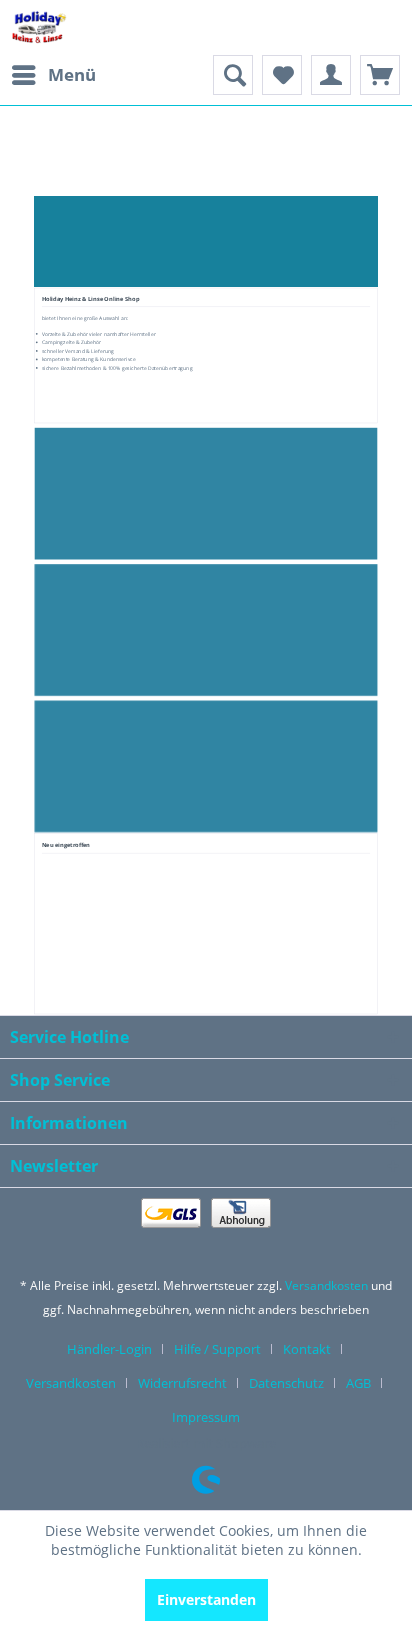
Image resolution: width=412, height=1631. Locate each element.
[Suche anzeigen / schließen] (233, 75)
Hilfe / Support (217, 1349)
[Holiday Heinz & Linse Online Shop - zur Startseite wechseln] (39, 27)
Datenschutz (286, 1383)
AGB (358, 1383)
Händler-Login (109, 1349)
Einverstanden (206, 1599)
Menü (72, 74)
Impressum (206, 1417)
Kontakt (307, 1349)
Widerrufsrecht (182, 1383)
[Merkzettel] (282, 75)
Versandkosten (326, 1285)
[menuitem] (53, 75)
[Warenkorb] (380, 75)
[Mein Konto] (331, 75)
